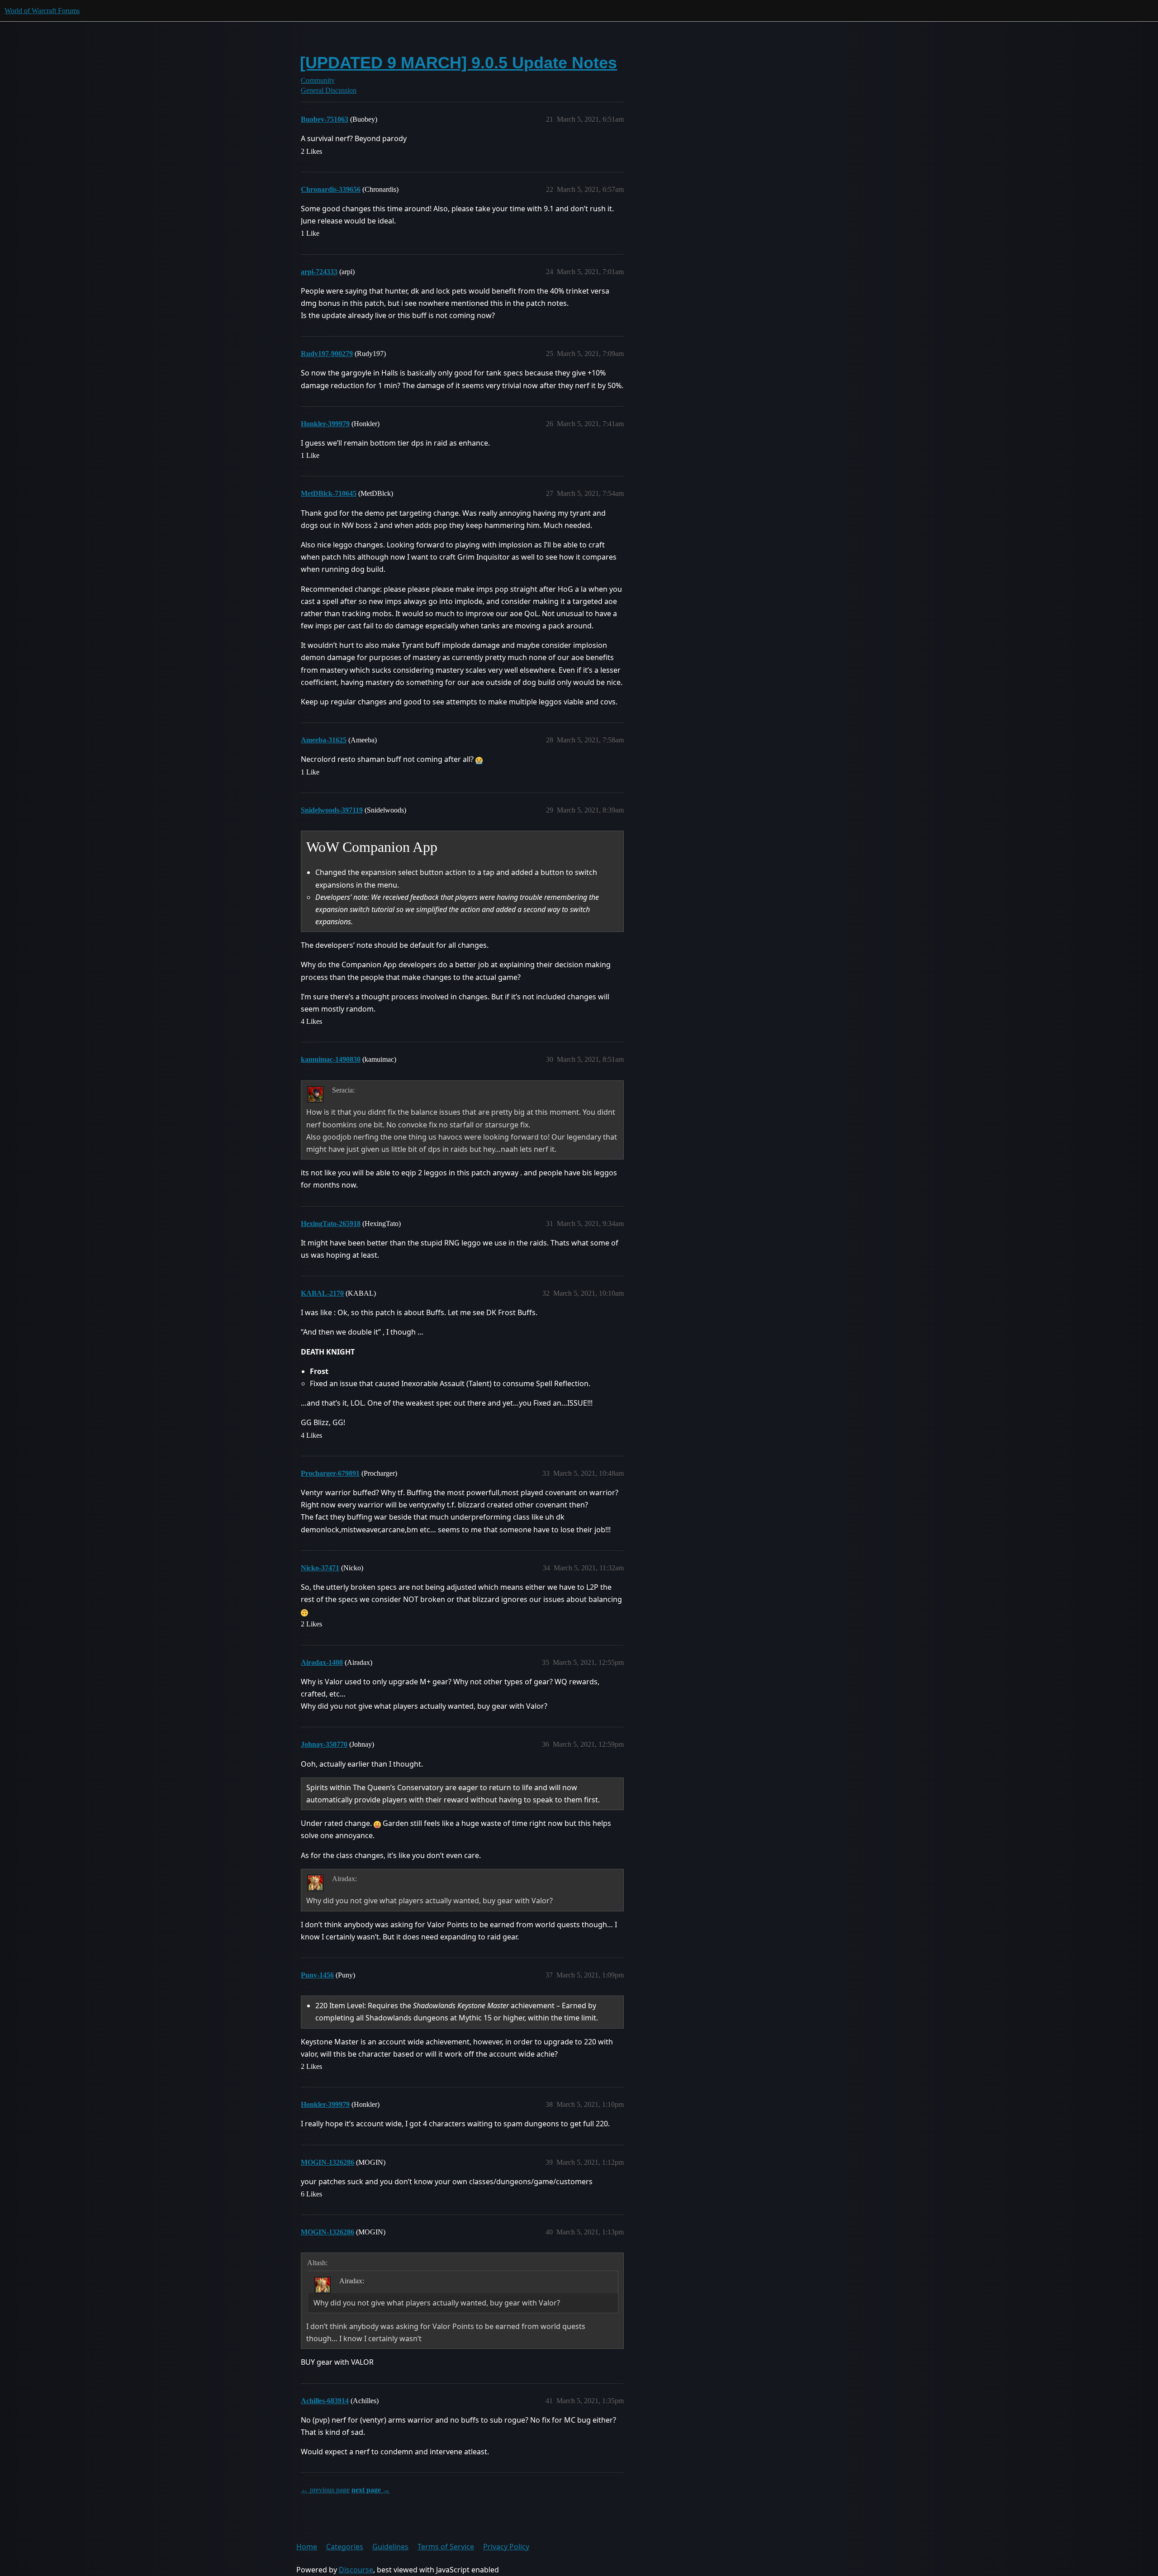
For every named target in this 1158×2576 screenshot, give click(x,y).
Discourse (356, 2570)
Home (307, 2547)
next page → (371, 2490)
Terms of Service (446, 2547)
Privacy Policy (506, 2547)
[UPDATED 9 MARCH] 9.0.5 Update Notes (458, 63)
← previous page (325, 2490)
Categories (345, 2547)
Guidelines (390, 2547)
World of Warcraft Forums (42, 11)
